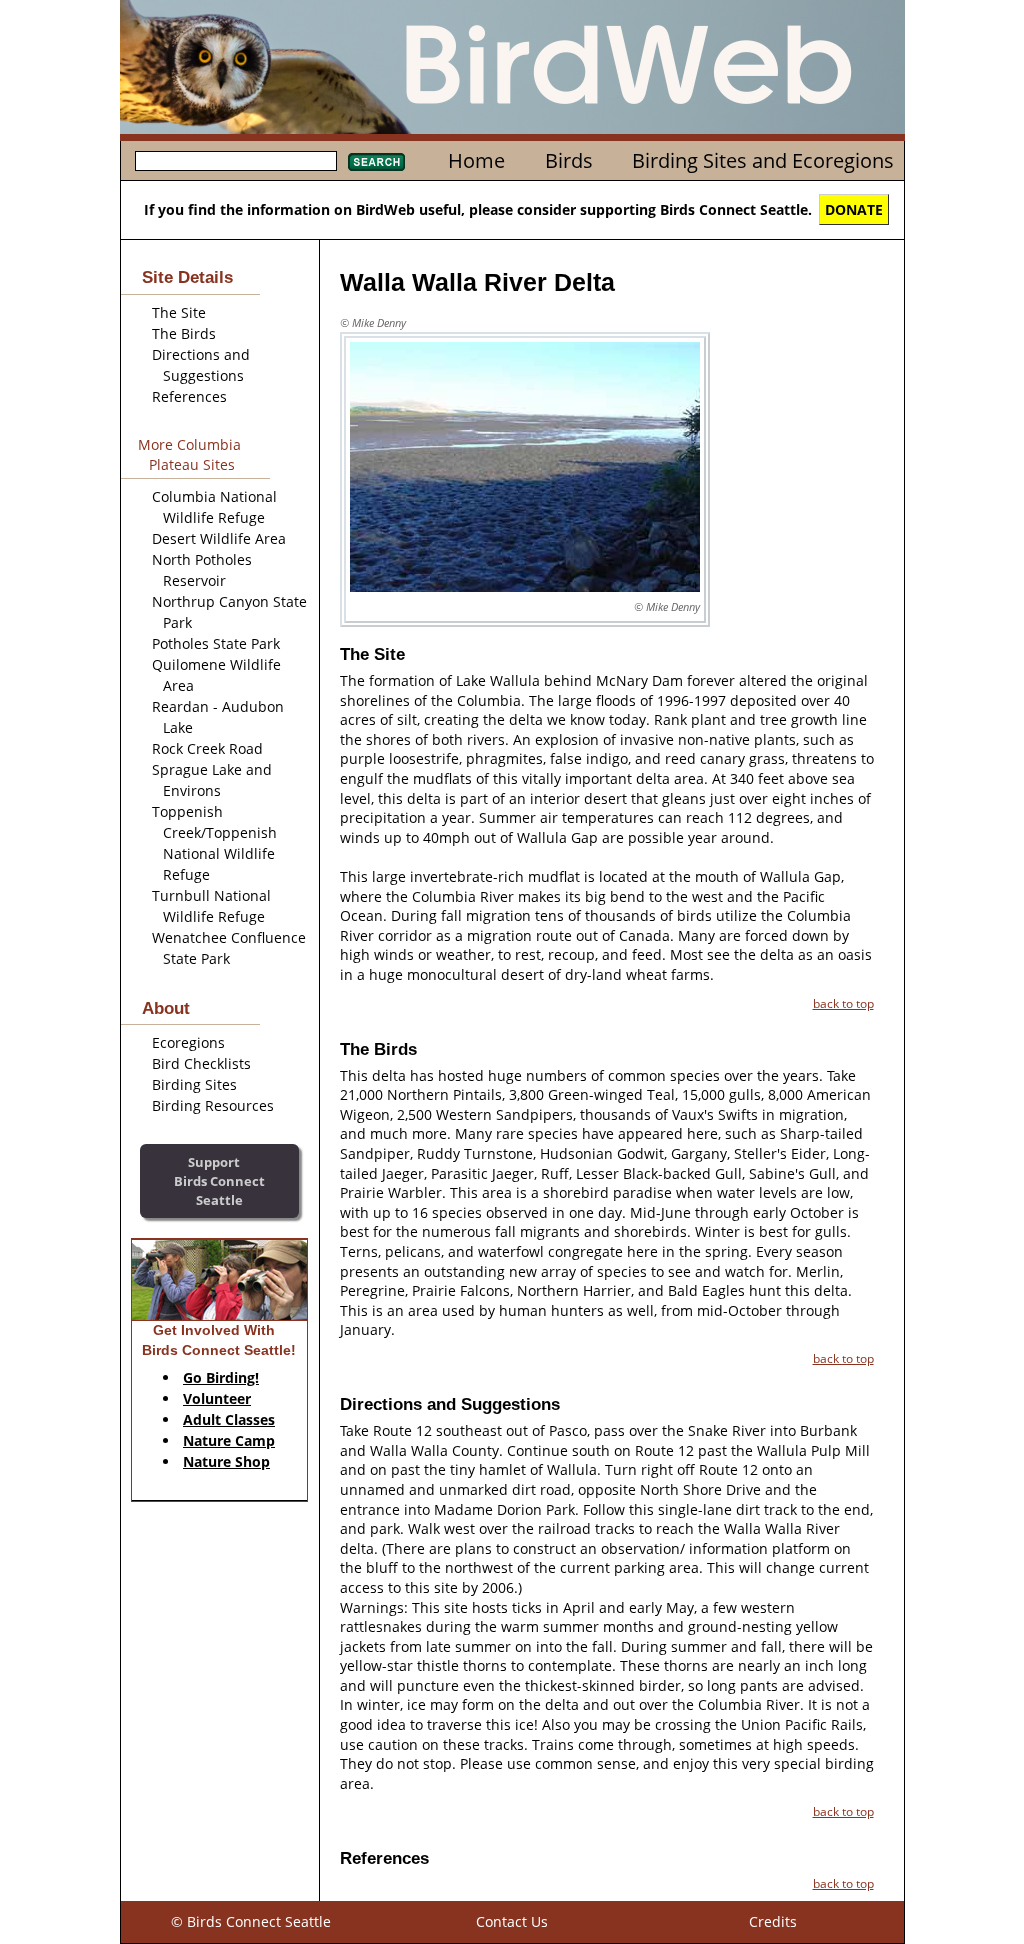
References (189, 396)
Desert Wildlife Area (219, 538)
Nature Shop (226, 1461)
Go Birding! (221, 1377)
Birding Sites (194, 1084)
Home (476, 160)
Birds (569, 160)
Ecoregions (188, 1042)
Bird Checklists (201, 1063)
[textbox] (236, 161)
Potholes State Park (216, 643)
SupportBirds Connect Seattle (219, 1180)
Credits (773, 1921)
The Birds (184, 333)
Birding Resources (213, 1105)
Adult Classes (229, 1419)
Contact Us (512, 1921)
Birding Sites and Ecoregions (763, 160)
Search (376, 162)
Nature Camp (229, 1440)
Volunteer (217, 1398)
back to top (843, 1003)
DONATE (854, 209)
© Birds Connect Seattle (251, 1921)
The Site (179, 312)
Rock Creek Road (207, 748)
